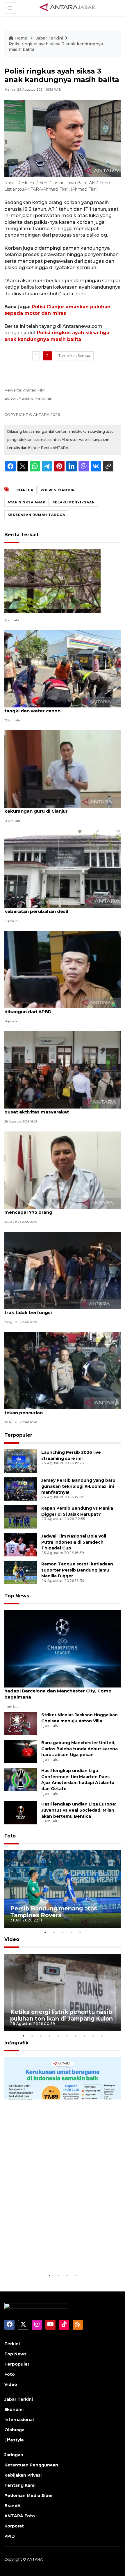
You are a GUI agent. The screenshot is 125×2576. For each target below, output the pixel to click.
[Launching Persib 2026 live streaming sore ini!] (21, 1461)
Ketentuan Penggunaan (31, 2465)
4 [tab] (71, 1932)
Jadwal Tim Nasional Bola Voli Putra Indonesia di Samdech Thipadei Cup (74, 1542)
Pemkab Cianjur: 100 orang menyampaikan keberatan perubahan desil (55, 908)
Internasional (19, 2420)
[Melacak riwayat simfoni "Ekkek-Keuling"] (52, 581)
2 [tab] (54, 1932)
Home (21, 38)
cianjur (25, 490)
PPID (10, 2536)
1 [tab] (45, 1932)
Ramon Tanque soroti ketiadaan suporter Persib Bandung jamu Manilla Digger (77, 1570)
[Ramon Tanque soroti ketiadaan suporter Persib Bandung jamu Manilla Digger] (21, 1572)
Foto (10, 1836)
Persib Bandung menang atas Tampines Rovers (54, 1912)
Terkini (12, 2344)
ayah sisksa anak (26, 502)
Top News (17, 1596)
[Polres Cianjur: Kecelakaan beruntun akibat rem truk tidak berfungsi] (63, 1270)
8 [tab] (84, 2036)
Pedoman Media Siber (29, 2495)
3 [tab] (63, 1932)
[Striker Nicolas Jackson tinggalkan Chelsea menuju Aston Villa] (21, 1723)
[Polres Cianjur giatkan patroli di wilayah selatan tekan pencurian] (63, 1370)
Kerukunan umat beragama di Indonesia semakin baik (53, 2254)
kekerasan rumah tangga (36, 515)
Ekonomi (14, 2409)
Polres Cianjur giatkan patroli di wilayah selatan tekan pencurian (60, 1410)
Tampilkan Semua (74, 356)
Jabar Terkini (49, 38)
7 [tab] (76, 2036)
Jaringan (14, 2455)
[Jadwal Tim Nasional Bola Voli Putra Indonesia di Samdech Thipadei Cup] (21, 1544)
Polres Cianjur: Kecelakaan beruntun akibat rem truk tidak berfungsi (60, 1309)
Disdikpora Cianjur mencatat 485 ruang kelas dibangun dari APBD (57, 1009)
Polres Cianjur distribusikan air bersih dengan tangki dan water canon (58, 708)
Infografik (16, 2043)
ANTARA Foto (20, 2516)
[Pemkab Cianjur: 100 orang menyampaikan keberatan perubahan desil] (63, 869)
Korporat (14, 2526)
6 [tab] (67, 2036)
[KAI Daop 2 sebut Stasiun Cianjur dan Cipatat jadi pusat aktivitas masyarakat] (63, 1069)
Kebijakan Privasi (23, 2475)
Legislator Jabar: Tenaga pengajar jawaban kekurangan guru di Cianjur (55, 808)
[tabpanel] (63, 1889)
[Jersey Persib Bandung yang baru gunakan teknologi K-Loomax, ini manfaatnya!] (21, 1489)
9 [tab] (93, 2036)
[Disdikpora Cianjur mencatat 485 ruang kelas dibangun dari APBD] (63, 969)
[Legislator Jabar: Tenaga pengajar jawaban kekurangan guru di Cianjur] (63, 769)
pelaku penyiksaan (74, 502)
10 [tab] (102, 2036)
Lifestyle (14, 2440)
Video (12, 1939)
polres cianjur (58, 490)
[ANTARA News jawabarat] (68, 8)
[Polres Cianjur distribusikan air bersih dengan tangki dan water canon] (63, 668)
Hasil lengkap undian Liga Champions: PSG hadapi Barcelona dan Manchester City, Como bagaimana (58, 1691)
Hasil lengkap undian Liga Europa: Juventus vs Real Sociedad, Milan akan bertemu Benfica (79, 1810)
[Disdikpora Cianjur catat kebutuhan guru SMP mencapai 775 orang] (63, 1170)
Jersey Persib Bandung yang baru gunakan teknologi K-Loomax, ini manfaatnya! (78, 1486)
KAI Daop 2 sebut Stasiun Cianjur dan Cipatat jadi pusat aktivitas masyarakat (62, 1109)
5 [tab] (80, 1932)
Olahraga (14, 2430)
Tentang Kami (20, 2485)
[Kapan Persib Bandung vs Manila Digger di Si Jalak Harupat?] (21, 1516)
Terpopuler (18, 1435)
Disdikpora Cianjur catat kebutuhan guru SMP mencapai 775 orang (58, 1209)
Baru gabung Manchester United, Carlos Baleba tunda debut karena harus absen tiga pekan (80, 1749)
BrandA (12, 2506)
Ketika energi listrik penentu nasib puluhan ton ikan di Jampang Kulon (61, 2015)
